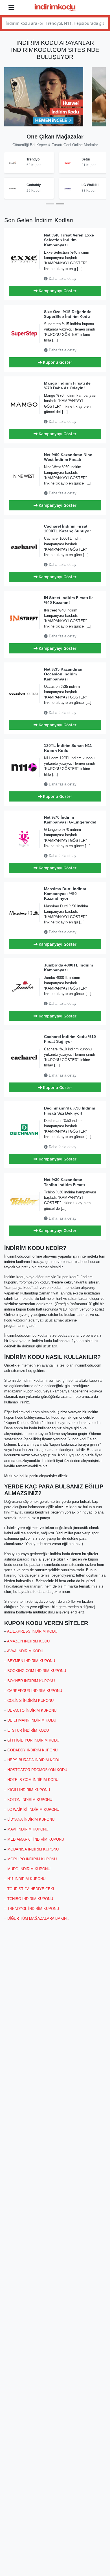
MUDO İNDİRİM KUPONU (29, 1869)
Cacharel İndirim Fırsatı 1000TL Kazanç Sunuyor (67, 529)
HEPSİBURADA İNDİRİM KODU (34, 1760)
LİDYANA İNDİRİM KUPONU (31, 1819)
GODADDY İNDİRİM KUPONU (32, 1750)
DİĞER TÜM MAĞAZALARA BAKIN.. (38, 1918)
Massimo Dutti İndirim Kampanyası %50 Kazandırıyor (65, 894)
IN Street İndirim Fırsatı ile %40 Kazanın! (69, 600)
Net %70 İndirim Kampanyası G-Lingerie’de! (70, 820)
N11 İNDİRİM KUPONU (26, 1879)
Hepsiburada (92, 159)
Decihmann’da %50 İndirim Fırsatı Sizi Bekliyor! (70, 1110)
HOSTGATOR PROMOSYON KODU (37, 1770)
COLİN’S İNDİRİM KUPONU (30, 1701)
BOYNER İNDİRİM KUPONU (31, 1681)
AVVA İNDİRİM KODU (25, 1651)
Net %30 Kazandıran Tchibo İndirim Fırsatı (64, 1182)
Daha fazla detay (62, 279)
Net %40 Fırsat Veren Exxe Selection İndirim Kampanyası (69, 240)
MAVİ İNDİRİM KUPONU (28, 1829)
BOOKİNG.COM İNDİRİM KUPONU (37, 1671)
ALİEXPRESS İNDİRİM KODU (32, 1631)
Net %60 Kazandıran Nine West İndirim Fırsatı (68, 457)
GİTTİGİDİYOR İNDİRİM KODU (33, 1740)
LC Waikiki (44, 185)
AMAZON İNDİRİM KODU (28, 1641)
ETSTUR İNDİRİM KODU (28, 1730)
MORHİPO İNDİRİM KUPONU (32, 1859)
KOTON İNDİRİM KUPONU (30, 1800)
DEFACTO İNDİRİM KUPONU (32, 1710)
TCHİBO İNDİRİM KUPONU (30, 1899)
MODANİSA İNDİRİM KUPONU (33, 1849)
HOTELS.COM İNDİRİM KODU (33, 1780)
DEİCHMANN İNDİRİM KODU (32, 1720)
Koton (87, 185)
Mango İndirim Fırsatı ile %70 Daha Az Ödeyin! (67, 386)
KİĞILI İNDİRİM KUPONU (29, 1790)
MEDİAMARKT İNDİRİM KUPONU (36, 1839)
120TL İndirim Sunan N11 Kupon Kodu (68, 748)
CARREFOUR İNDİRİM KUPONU (35, 1691)
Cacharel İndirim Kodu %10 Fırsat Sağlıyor (70, 1039)
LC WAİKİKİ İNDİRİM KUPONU (33, 1810)
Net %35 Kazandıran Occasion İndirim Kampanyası (63, 674)
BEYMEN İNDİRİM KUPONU (31, 1661)
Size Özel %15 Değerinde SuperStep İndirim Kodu (68, 314)
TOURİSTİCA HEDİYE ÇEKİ (31, 1889)
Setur (40, 159)
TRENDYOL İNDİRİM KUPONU (33, 1909)
